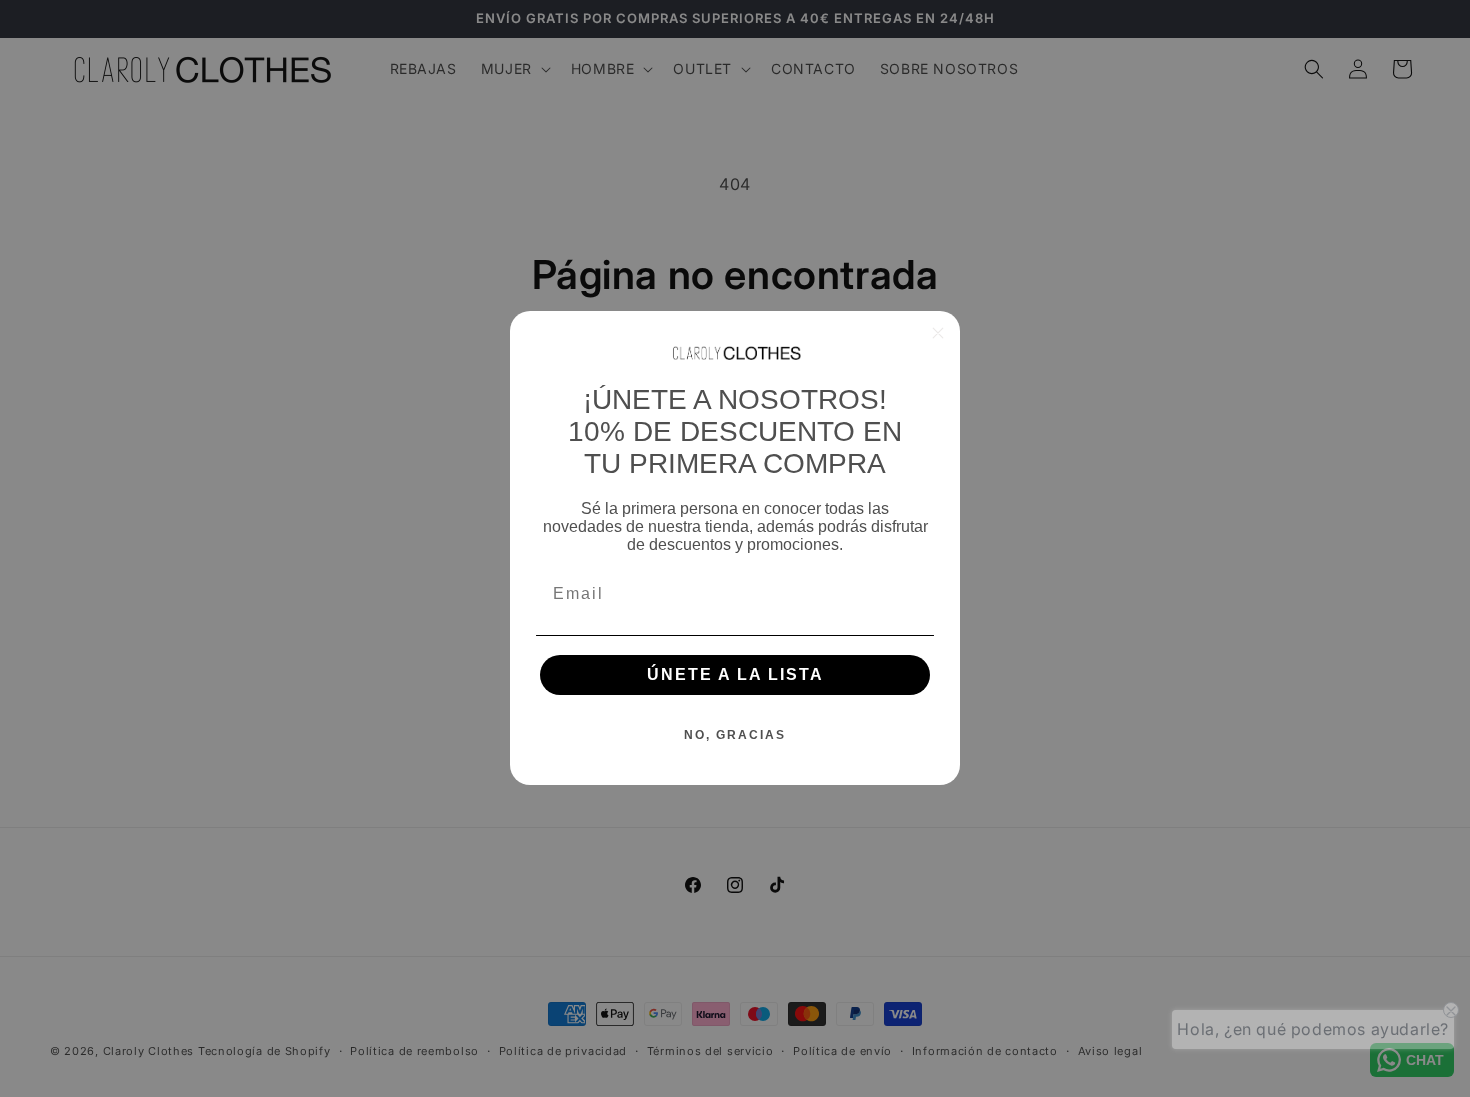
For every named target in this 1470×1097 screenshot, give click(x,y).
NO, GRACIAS (735, 736)
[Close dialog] (938, 333)
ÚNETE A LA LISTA (735, 675)
